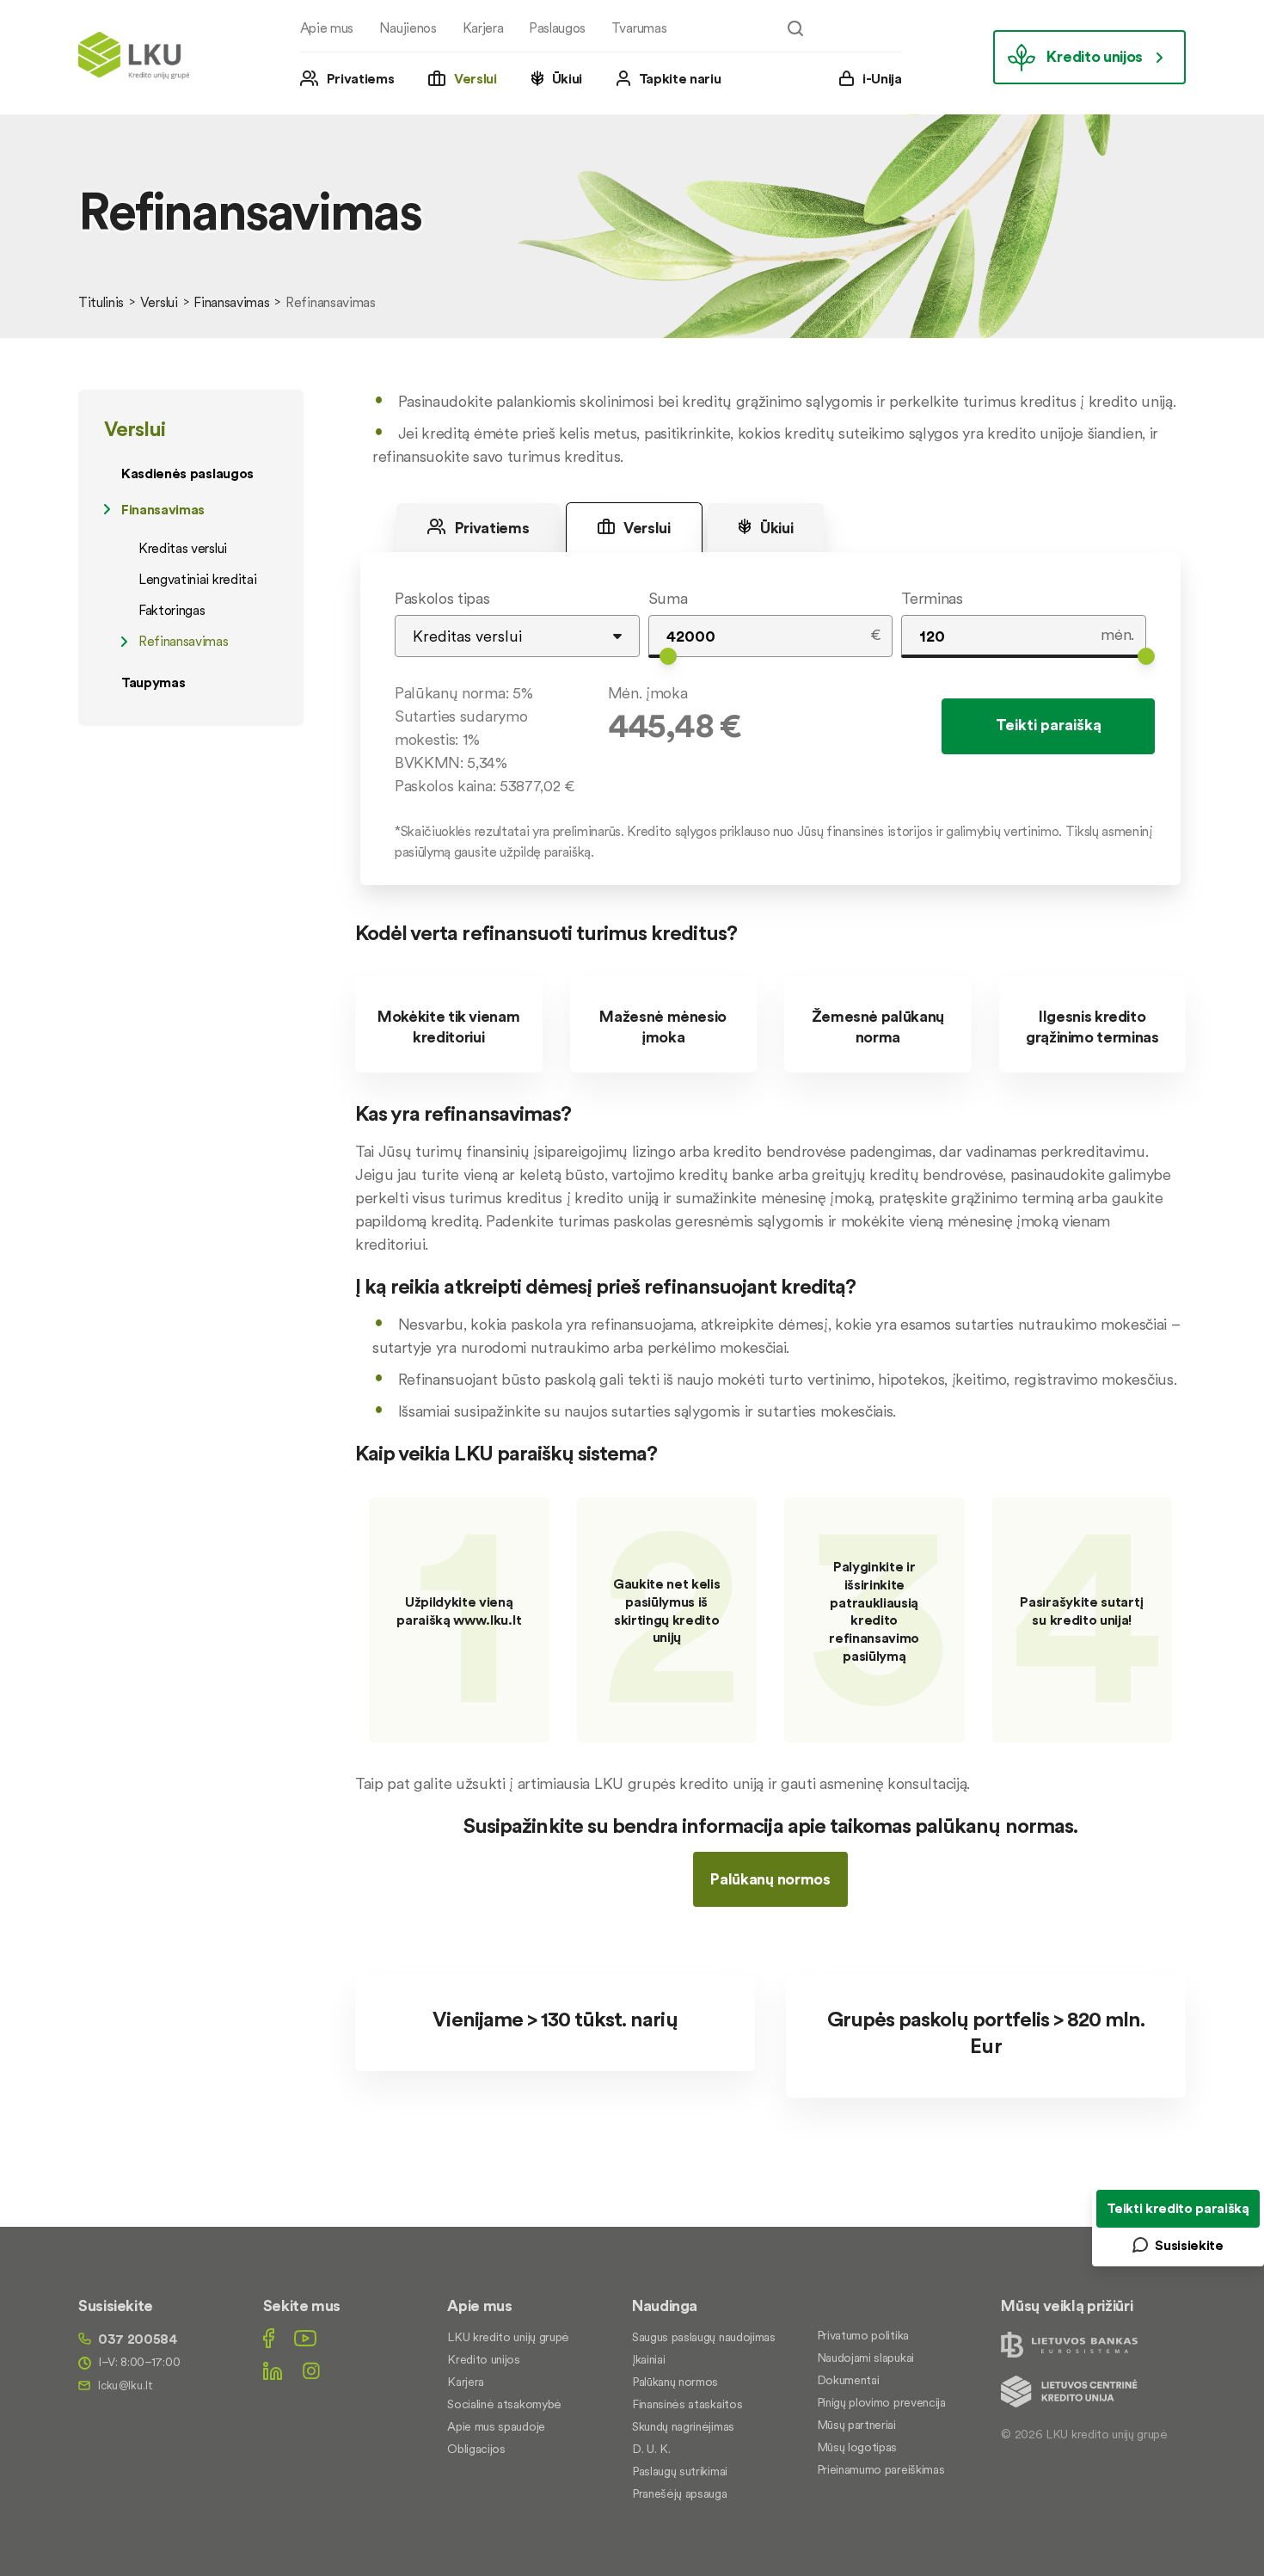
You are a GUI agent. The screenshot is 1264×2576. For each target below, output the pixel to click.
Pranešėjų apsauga (680, 2493)
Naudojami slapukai (865, 2358)
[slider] (668, 656)
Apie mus (327, 28)
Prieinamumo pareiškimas (881, 2469)
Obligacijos (476, 2449)
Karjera (483, 28)
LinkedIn (273, 2371)
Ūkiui (567, 78)
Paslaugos (557, 28)
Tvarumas (639, 28)
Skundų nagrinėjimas (683, 2426)
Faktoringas (172, 610)
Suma (668, 598)
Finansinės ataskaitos (687, 2404)
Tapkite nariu (680, 78)
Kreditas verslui (183, 548)
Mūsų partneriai (856, 2425)
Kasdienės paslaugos (187, 473)
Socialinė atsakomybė (504, 2404)
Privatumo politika (863, 2335)
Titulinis (101, 302)
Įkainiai (648, 2359)
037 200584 (138, 2339)
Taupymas (153, 682)
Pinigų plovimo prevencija (881, 2402)
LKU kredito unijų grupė (508, 2337)
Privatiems (361, 78)
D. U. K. (651, 2449)
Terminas (932, 598)
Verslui (476, 78)
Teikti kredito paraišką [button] (1178, 2208)
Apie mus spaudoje (496, 2426)
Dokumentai (848, 2380)
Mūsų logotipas (857, 2447)
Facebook (269, 2338)
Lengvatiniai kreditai (197, 579)
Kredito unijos (1095, 56)
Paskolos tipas (442, 598)
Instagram (311, 2371)
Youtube (305, 2338)
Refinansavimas (184, 641)
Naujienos (408, 28)
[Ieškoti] (795, 28)
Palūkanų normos (770, 1879)
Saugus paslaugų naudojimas (704, 2337)
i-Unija (882, 78)
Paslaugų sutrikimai (680, 2471)
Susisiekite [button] (1189, 2245)
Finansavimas (231, 302)
